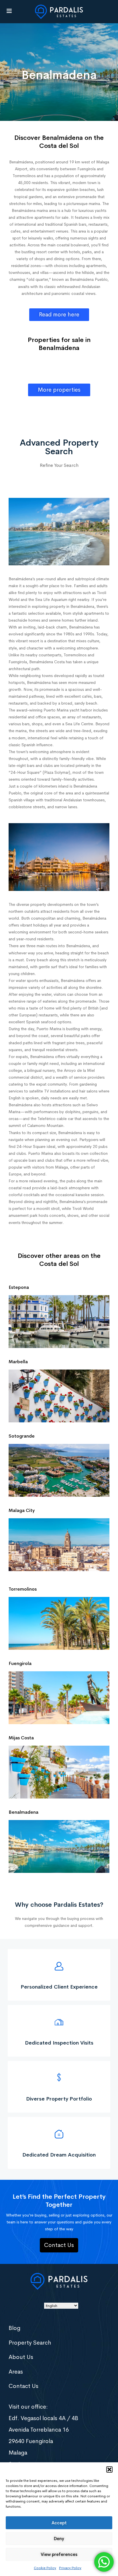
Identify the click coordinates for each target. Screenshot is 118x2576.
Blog (14, 2328)
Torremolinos (23, 1589)
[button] (109, 2469)
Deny (59, 2539)
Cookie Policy (45, 2568)
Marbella (18, 1362)
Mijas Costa (21, 1738)
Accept (59, 2523)
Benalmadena (23, 1812)
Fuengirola (20, 1663)
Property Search (30, 2343)
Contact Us (23, 2386)
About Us (21, 2357)
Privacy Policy (70, 2568)
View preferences (59, 2554)
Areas (16, 2372)
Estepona (19, 1287)
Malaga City (22, 1510)
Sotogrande (22, 1436)
